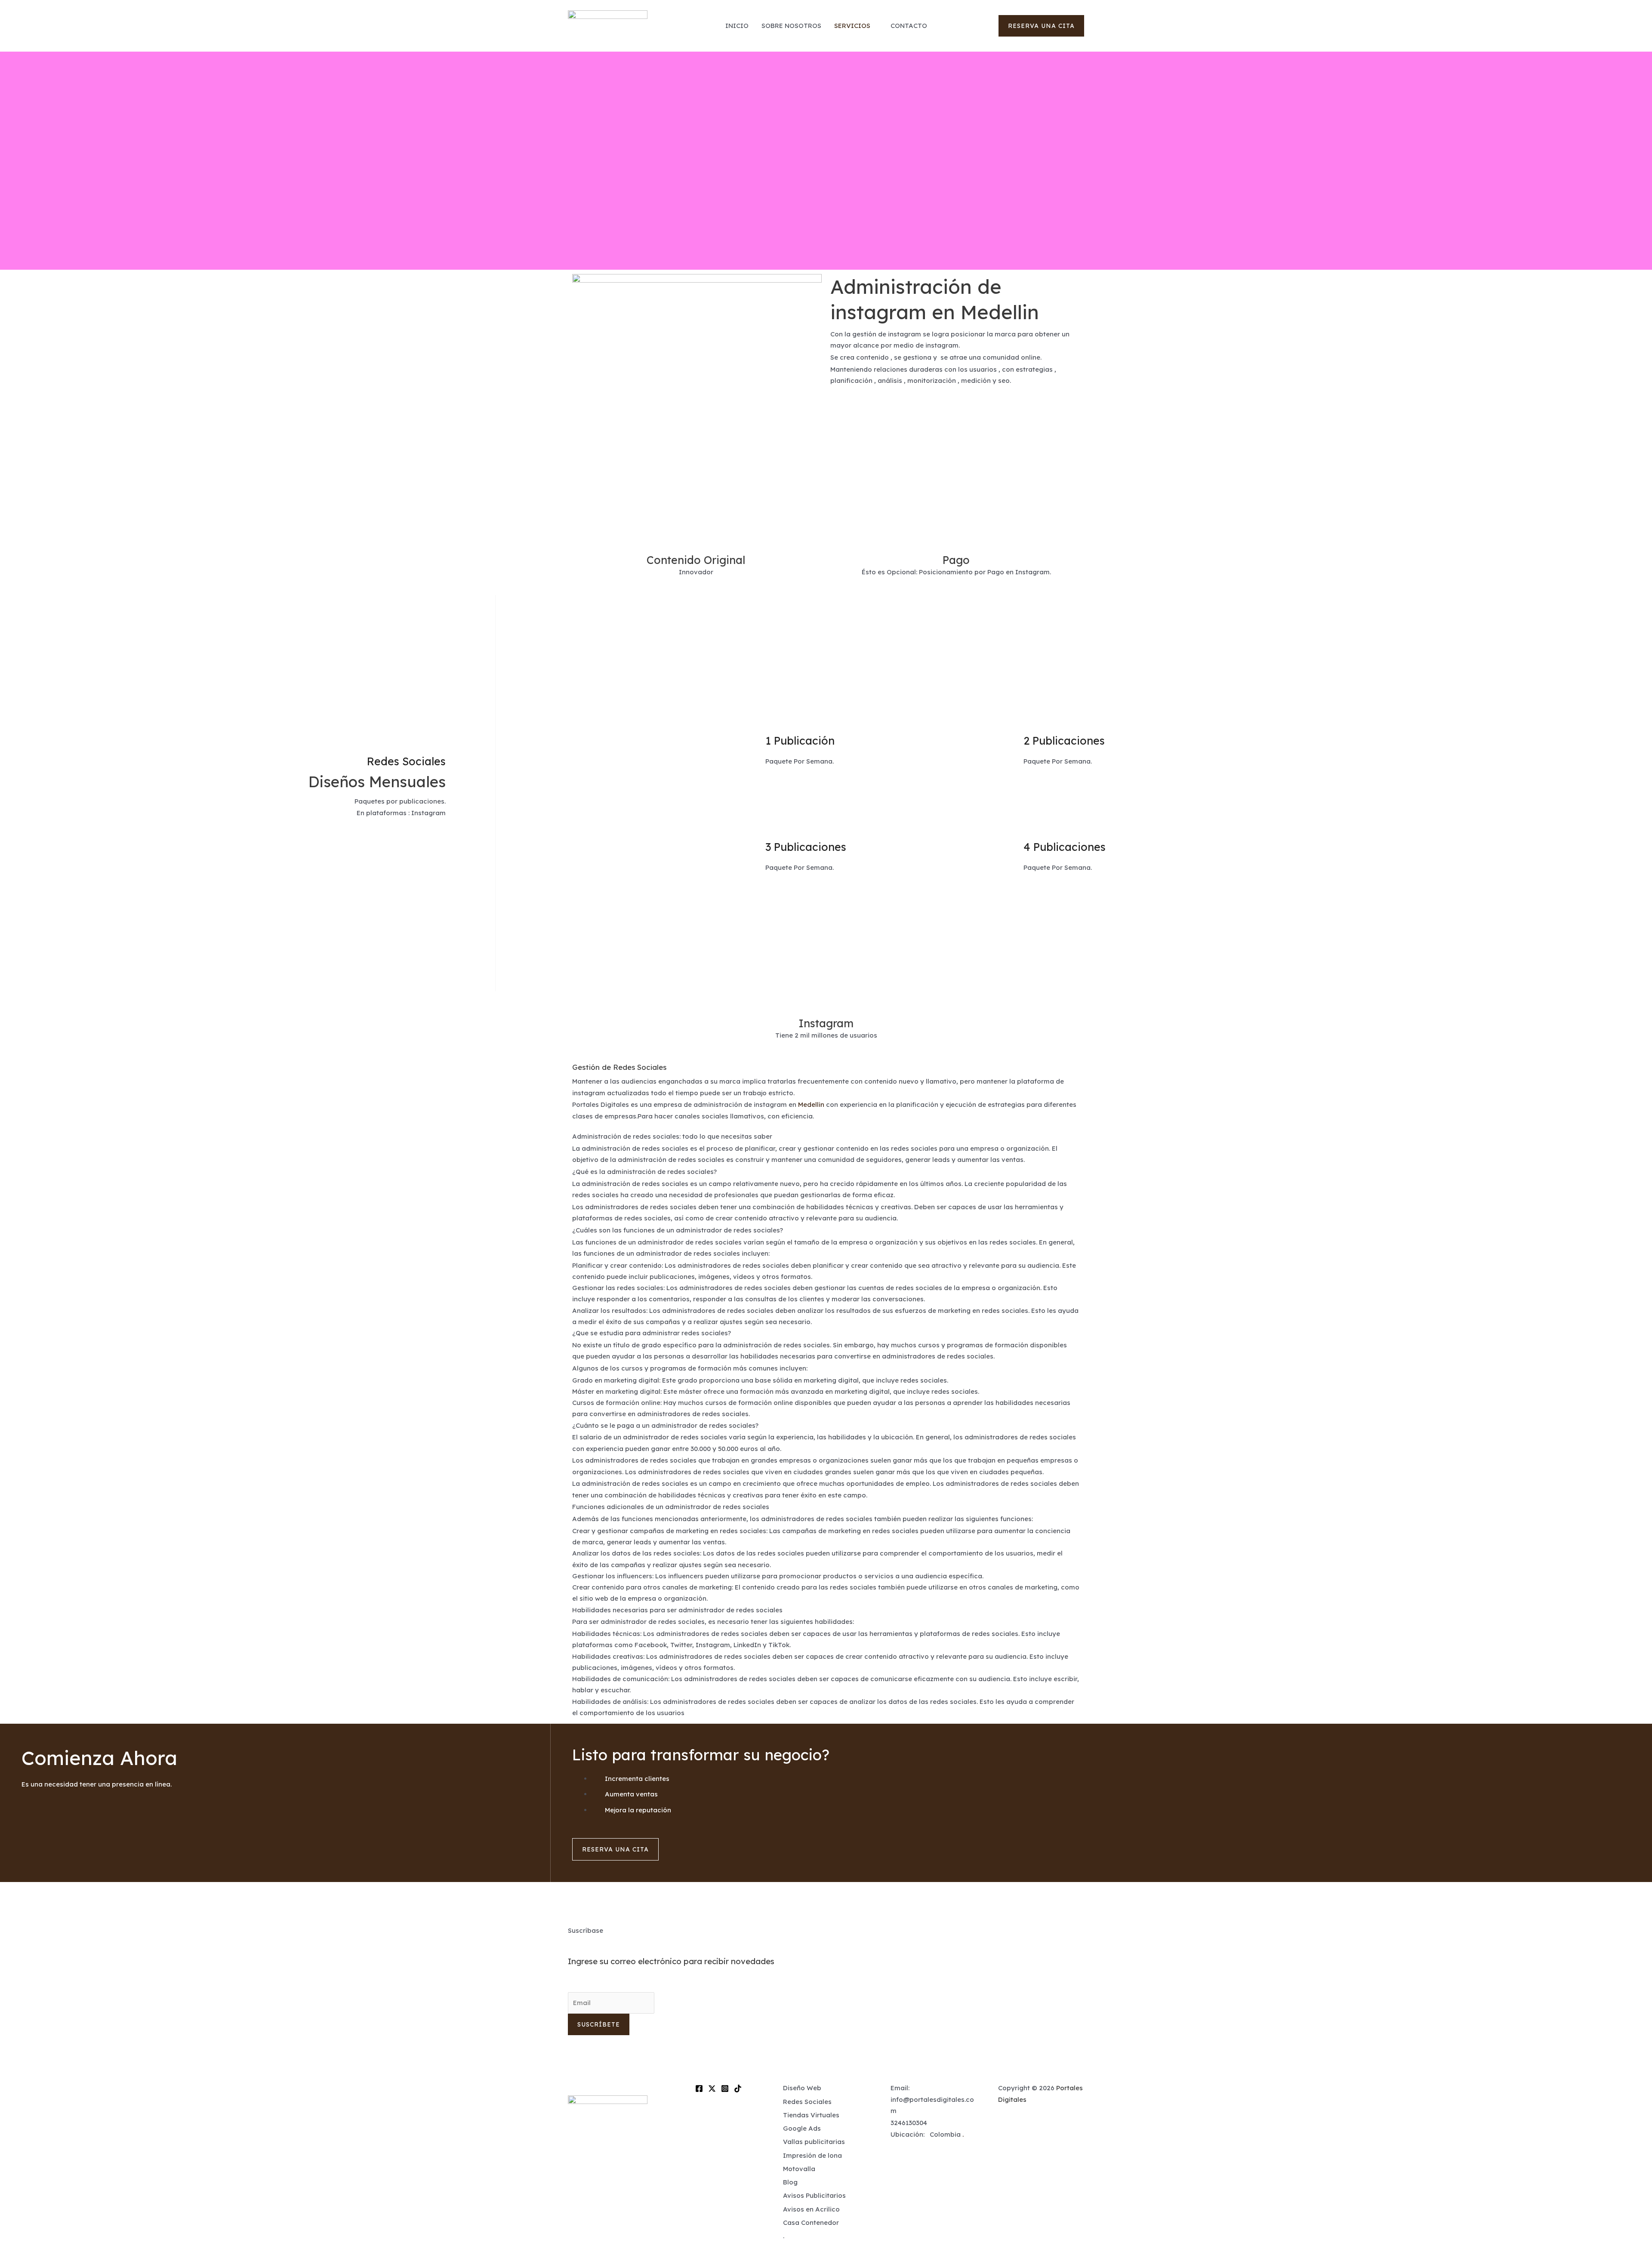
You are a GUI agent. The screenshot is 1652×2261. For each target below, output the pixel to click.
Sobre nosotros (791, 26)
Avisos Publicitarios (814, 2195)
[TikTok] (738, 2088)
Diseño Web (802, 2088)
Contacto (909, 26)
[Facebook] (699, 2088)
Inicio (737, 26)
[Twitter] (712, 2088)
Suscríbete (599, 2024)
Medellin (811, 1104)
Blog (790, 2182)
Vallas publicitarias (814, 2142)
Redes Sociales (807, 2102)
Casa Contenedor (811, 2222)
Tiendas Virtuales (811, 2115)
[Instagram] (725, 2088)
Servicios (852, 26)
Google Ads (802, 2128)
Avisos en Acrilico (811, 2209)
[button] (1041, 26)
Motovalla (799, 2169)
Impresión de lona (812, 2155)
